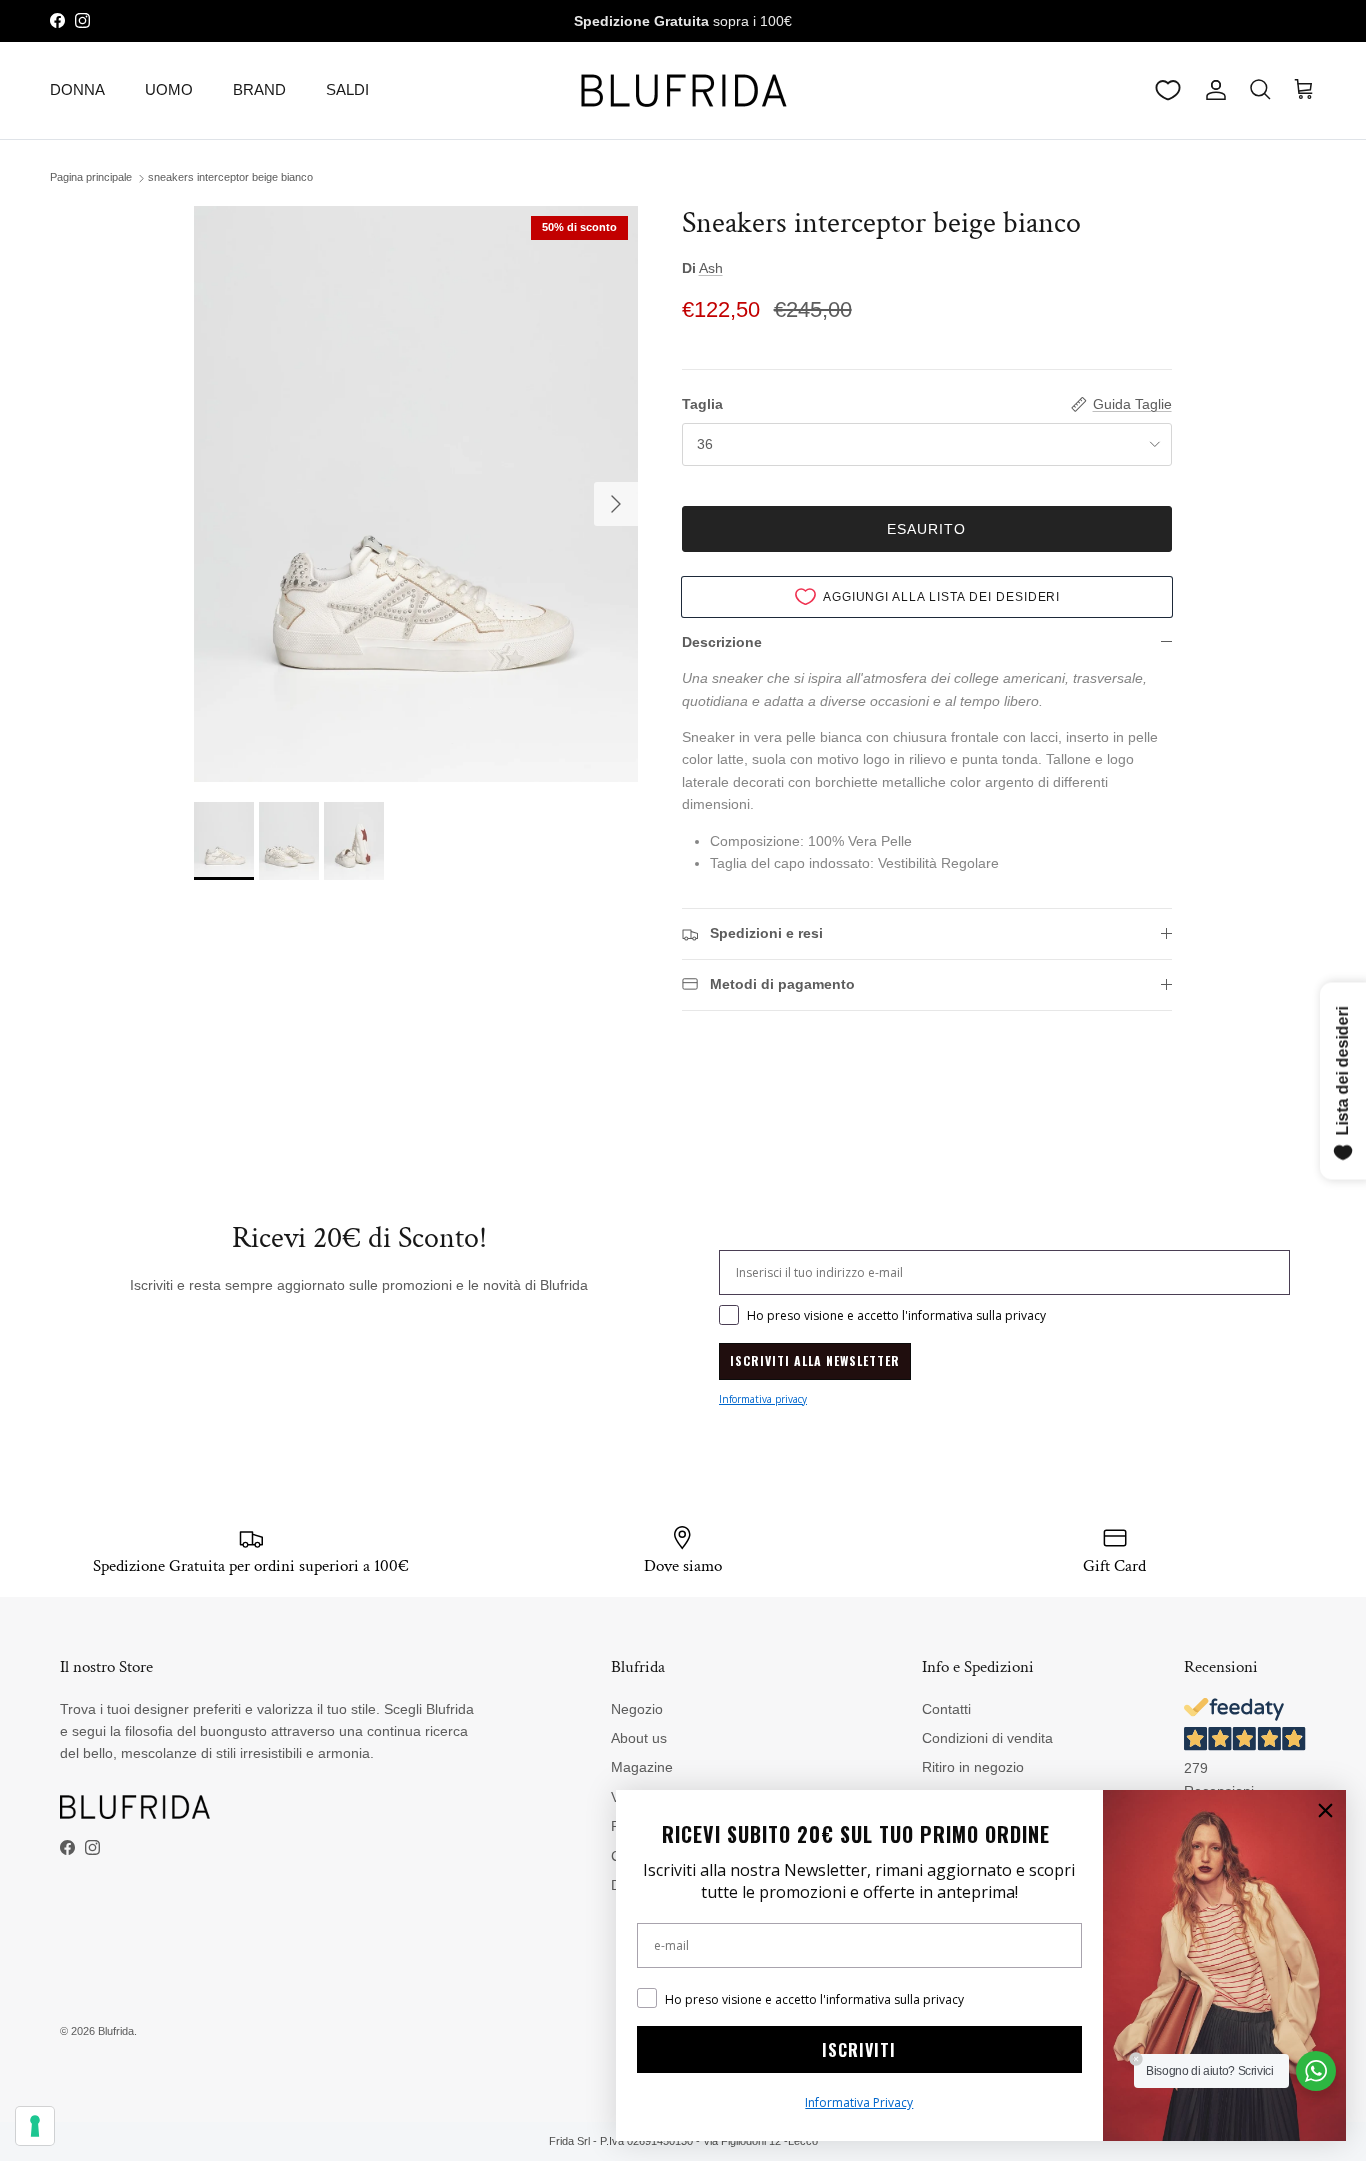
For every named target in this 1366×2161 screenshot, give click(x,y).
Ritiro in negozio (973, 1767)
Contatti (946, 1709)
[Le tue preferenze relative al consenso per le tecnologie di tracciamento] (35, 2126)
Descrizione (722, 642)
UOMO (169, 89)
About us (639, 1738)
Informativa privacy (763, 1399)
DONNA (77, 89)
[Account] (1212, 90)
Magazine (642, 1767)
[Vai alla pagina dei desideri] (1168, 90)
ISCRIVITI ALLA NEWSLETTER (815, 1360)
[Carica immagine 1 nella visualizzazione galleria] (415, 494)
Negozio (637, 1709)
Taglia (702, 404)
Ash (711, 268)
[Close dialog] (1325, 1810)
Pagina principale (91, 178)
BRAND (259, 89)
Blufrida (116, 2031)
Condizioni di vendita (987, 1738)
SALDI (347, 89)
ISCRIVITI (859, 2050)
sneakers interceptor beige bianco (230, 178)
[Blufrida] (683, 90)
